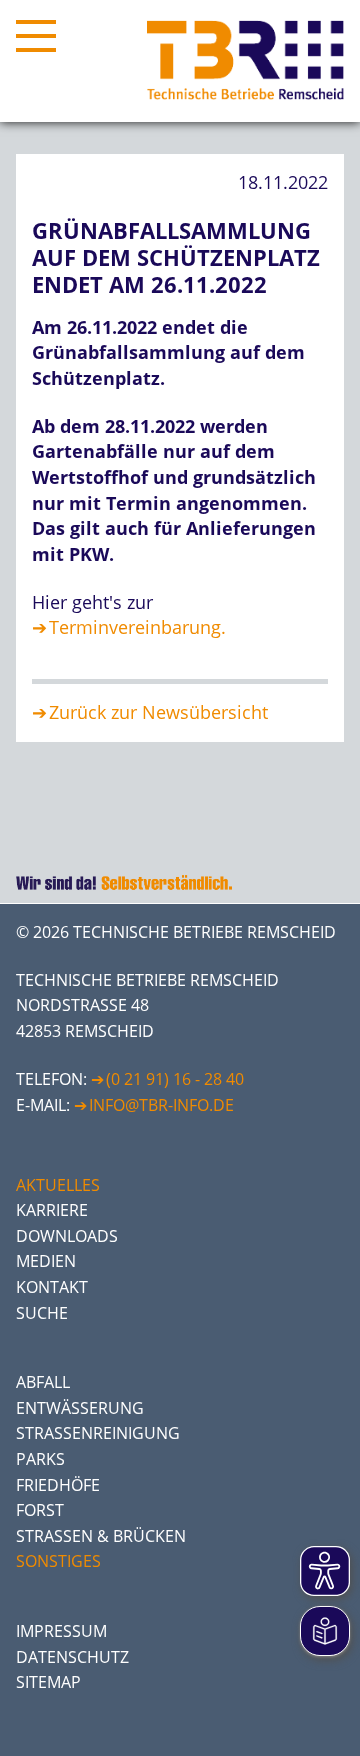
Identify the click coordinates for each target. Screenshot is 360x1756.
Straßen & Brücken (101, 1536)
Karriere (52, 1210)
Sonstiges (58, 1561)
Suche (42, 1313)
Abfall (43, 1382)
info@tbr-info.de (161, 1105)
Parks (40, 1459)
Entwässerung (80, 1408)
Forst (40, 1510)
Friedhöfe (58, 1485)
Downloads (67, 1236)
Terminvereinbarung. (137, 627)
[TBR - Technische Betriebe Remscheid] (245, 61)
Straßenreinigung (98, 1433)
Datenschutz (72, 1657)
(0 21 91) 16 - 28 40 (175, 1079)
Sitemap (48, 1682)
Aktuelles (58, 1185)
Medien (46, 1261)
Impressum (61, 1631)
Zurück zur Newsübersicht (158, 712)
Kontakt (52, 1287)
